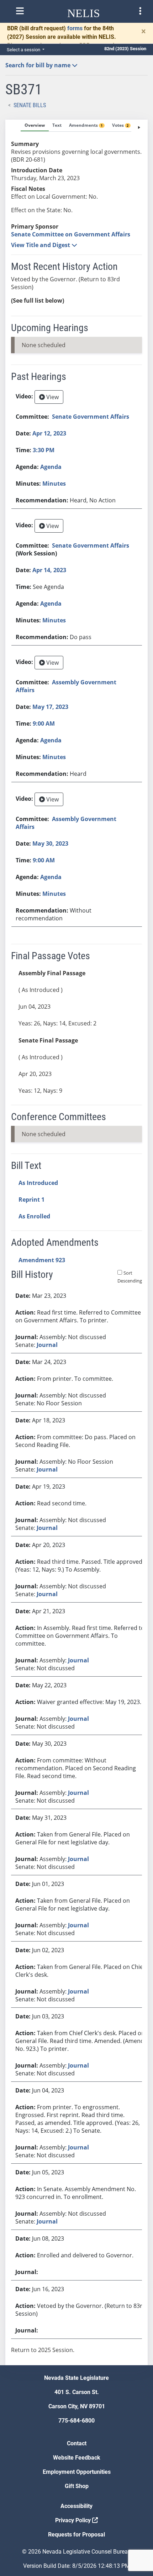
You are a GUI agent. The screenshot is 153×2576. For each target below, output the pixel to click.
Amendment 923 (42, 1260)
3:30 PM (44, 450)
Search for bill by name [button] (39, 65)
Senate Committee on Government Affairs (71, 234)
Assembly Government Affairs (66, 686)
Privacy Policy (74, 2520)
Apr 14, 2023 (49, 570)
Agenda (51, 467)
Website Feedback (77, 2458)
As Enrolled (34, 1216)
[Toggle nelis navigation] (20, 11)
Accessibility (76, 2506)
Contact (77, 2443)
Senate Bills (30, 105)
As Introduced (38, 1183)
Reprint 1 (31, 1200)
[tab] (35, 126)
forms (75, 28)
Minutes (54, 484)
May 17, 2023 (50, 707)
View (52, 397)
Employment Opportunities (77, 2472)
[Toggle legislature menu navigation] (140, 11)
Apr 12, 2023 (49, 433)
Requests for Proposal (76, 2535)
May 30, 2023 (50, 843)
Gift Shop (77, 2486)
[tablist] (76, 1242)
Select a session (24, 50)
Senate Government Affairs (91, 417)
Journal (47, 1345)
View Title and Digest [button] (41, 245)
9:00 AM (44, 723)
